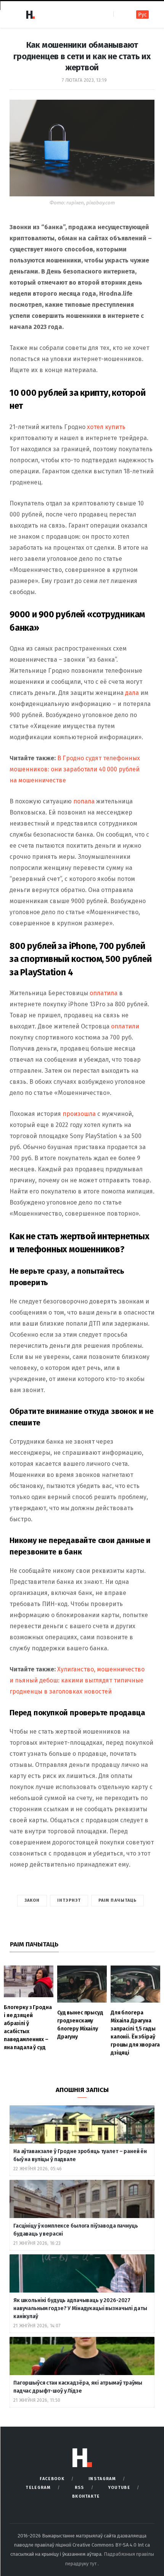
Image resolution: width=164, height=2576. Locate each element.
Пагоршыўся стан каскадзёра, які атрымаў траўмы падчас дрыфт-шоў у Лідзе (78, 2387)
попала (84, 801)
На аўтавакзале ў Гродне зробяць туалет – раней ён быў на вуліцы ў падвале (80, 2155)
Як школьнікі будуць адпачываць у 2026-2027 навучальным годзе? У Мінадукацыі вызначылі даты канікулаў (80, 2308)
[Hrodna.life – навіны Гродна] (30, 15)
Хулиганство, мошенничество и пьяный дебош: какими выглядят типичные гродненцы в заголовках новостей (77, 1680)
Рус (142, 15)
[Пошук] (120, 14)
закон (32, 1900)
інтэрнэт (69, 1900)
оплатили (125, 1026)
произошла (79, 1114)
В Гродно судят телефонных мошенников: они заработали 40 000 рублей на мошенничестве (75, 769)
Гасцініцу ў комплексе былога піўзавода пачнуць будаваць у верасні (76, 2230)
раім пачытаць (117, 1900)
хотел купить (106, 427)
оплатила (104, 993)
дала (132, 693)
